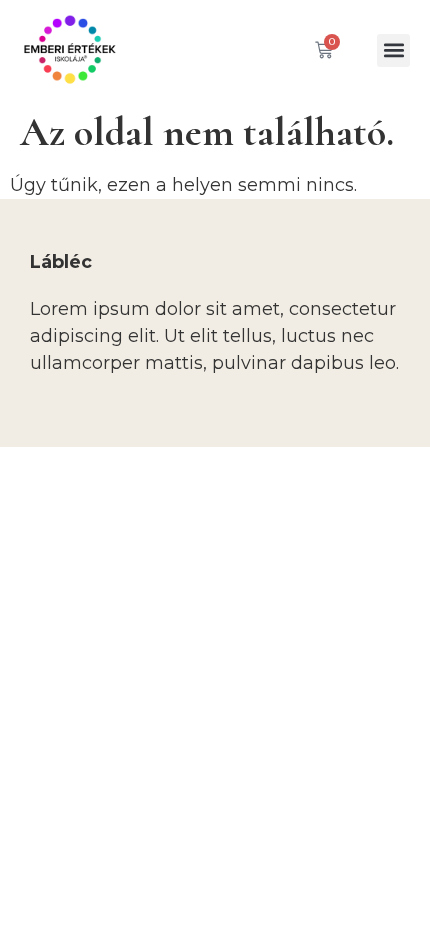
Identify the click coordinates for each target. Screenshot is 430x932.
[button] (393, 50)
